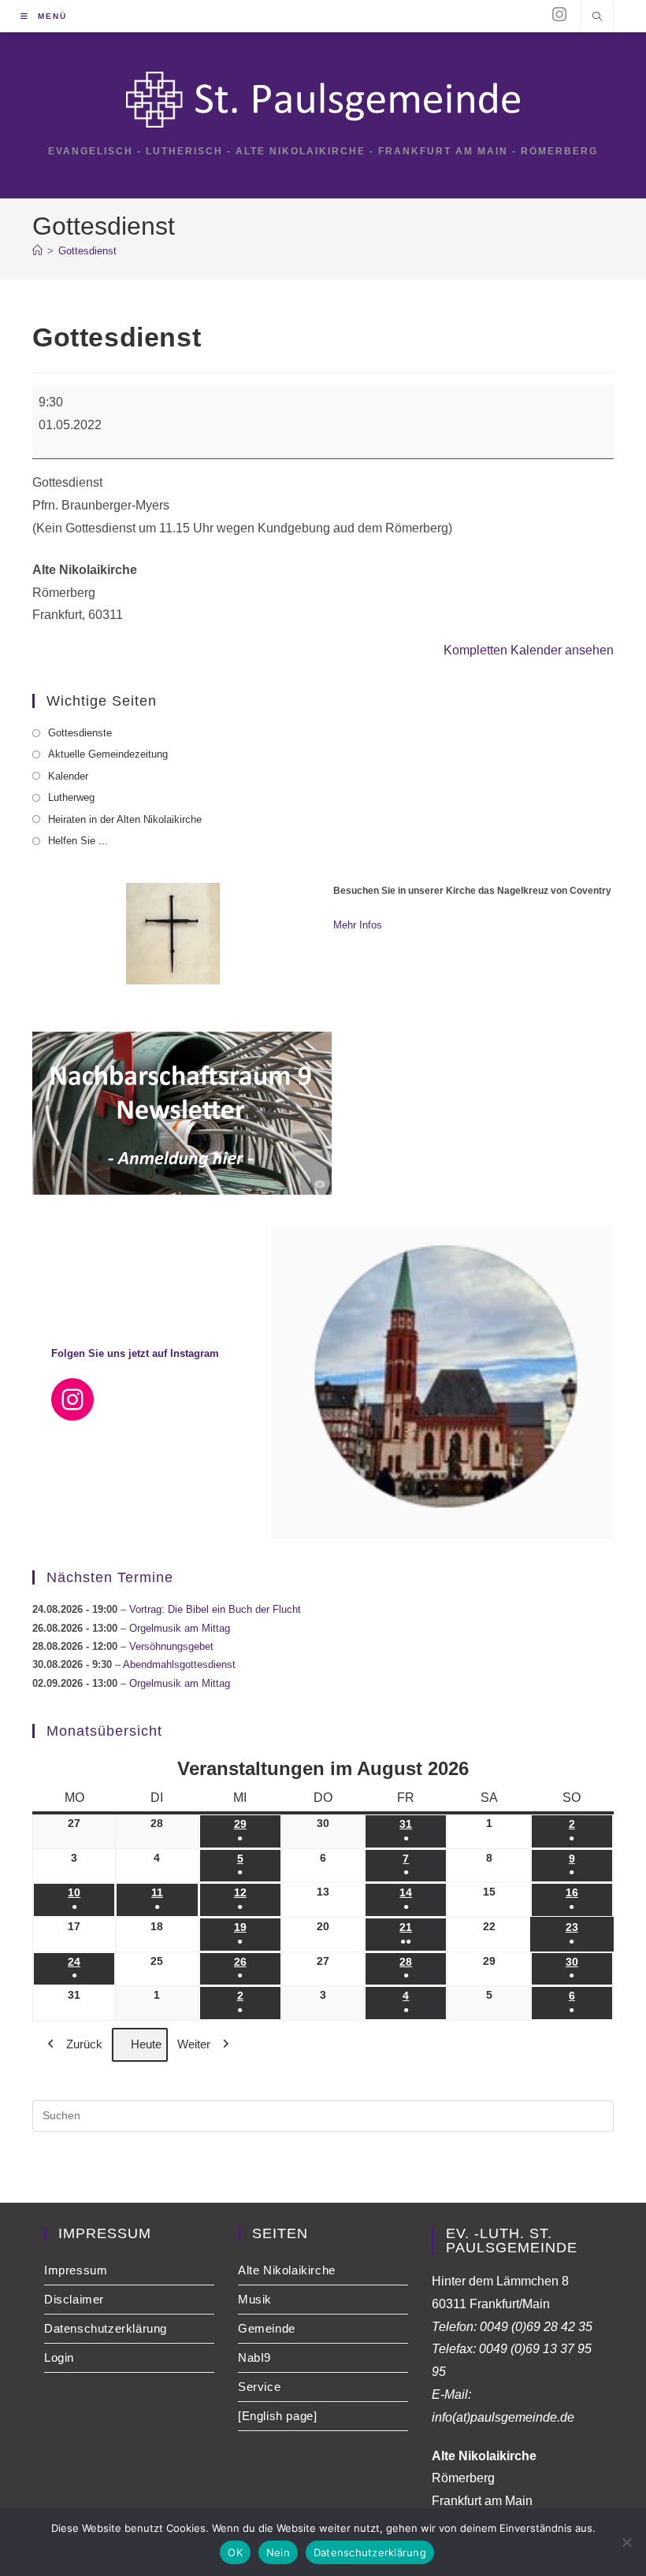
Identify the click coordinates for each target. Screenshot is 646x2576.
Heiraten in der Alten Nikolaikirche (125, 819)
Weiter (194, 2044)
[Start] (37, 251)
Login (59, 2357)
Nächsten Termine (110, 1577)
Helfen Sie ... (78, 841)
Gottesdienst (87, 251)
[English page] (277, 2416)
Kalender (68, 776)
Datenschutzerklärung (106, 2328)
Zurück (84, 2044)
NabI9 (254, 2357)
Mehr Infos (358, 925)
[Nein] (626, 2542)
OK (235, 2552)
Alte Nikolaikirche (287, 2270)
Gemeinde (267, 2328)
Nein (278, 2552)
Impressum (76, 2270)
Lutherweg (71, 797)
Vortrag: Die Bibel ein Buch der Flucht (215, 1609)
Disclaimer (74, 2299)
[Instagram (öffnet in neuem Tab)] (559, 15)
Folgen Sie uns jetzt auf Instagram (135, 1353)
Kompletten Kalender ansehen (529, 650)
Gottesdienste (80, 733)
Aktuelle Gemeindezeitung (108, 754)
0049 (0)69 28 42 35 (536, 2327)
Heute (146, 2044)
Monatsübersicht (104, 1731)
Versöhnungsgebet (171, 1646)
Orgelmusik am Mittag (180, 1628)
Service (259, 2387)
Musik (255, 2299)
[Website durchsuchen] (597, 18)
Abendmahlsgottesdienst (179, 1664)
